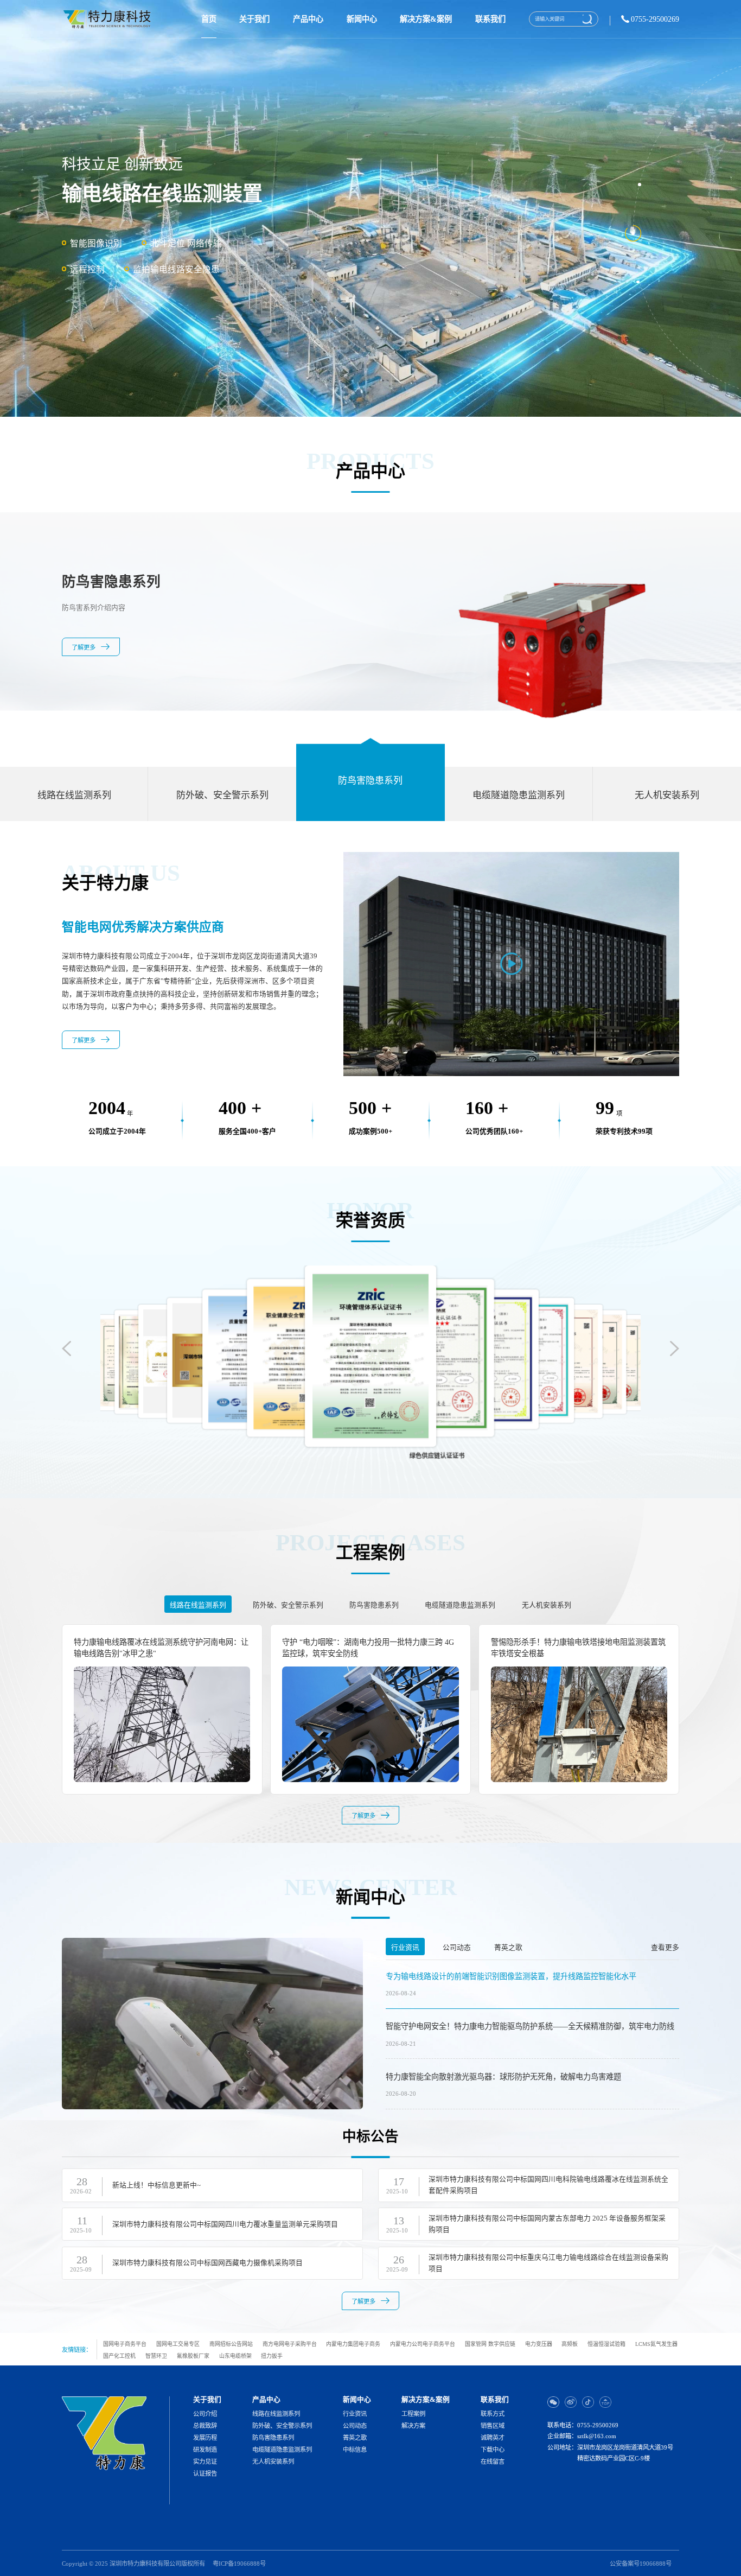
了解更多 (84, 672)
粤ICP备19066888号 (239, 2564)
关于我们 (254, 19)
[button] (675, 1349)
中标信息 (355, 2450)
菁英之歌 (355, 2438)
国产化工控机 (119, 2356)
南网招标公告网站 (231, 2344)
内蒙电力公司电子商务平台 (423, 2344)
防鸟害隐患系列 (273, 2438)
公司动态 (355, 2426)
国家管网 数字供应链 (490, 2344)
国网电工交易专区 (178, 2344)
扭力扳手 (272, 2356)
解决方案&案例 (426, 19)
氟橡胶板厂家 (193, 2356)
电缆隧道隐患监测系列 (282, 2450)
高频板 (570, 2344)
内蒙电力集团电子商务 (353, 2344)
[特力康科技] (108, 19)
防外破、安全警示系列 (282, 2426)
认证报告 (205, 2474)
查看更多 (665, 1948)
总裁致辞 (205, 2426)
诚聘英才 (493, 2438)
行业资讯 (355, 2414)
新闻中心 (362, 19)
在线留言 (493, 2462)
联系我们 (490, 19)
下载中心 (493, 2450)
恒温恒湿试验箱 (606, 2344)
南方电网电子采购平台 (290, 2344)
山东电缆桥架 (235, 2356)
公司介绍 (205, 2414)
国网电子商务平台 (125, 2344)
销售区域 (493, 2426)
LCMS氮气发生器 (656, 2344)
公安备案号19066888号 (641, 2564)
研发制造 (205, 2450)
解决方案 (413, 2426)
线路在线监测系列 (276, 2414)
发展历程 (205, 2438)
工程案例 (413, 2414)
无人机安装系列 (273, 2462)
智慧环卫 (156, 2356)
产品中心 (308, 19)
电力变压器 (539, 2344)
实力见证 (205, 2462)
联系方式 (493, 2414)
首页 (209, 19)
